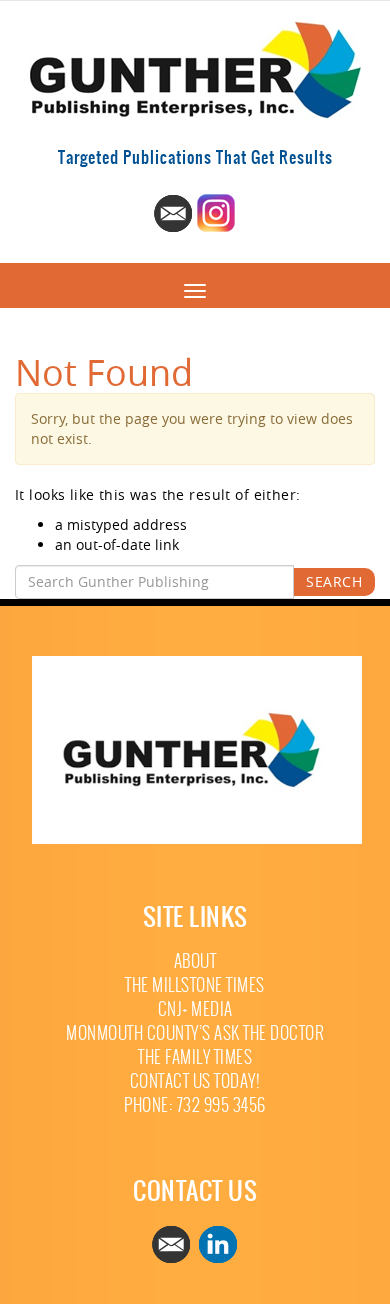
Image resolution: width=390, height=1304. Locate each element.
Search (334, 581)
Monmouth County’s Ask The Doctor (195, 1033)
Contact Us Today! (195, 1081)
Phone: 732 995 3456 (195, 1105)
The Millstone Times (195, 985)
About (195, 961)
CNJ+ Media (195, 1009)
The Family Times (195, 1057)
